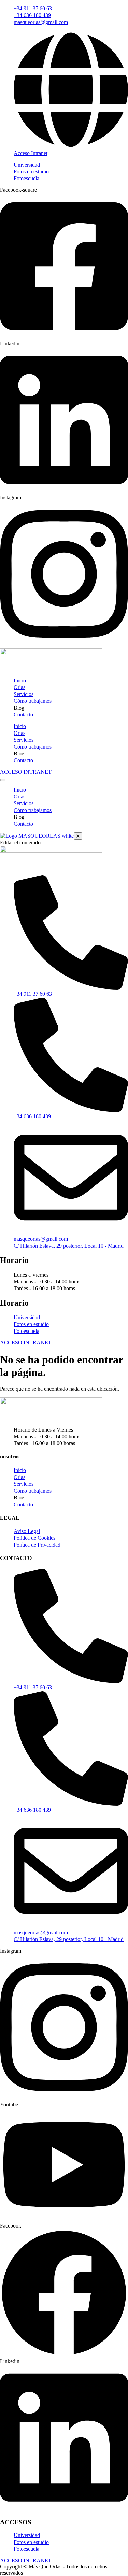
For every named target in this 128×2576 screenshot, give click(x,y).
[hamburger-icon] (3, 780)
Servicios (24, 694)
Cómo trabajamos (33, 701)
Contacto (23, 715)
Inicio (20, 680)
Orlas (19, 687)
